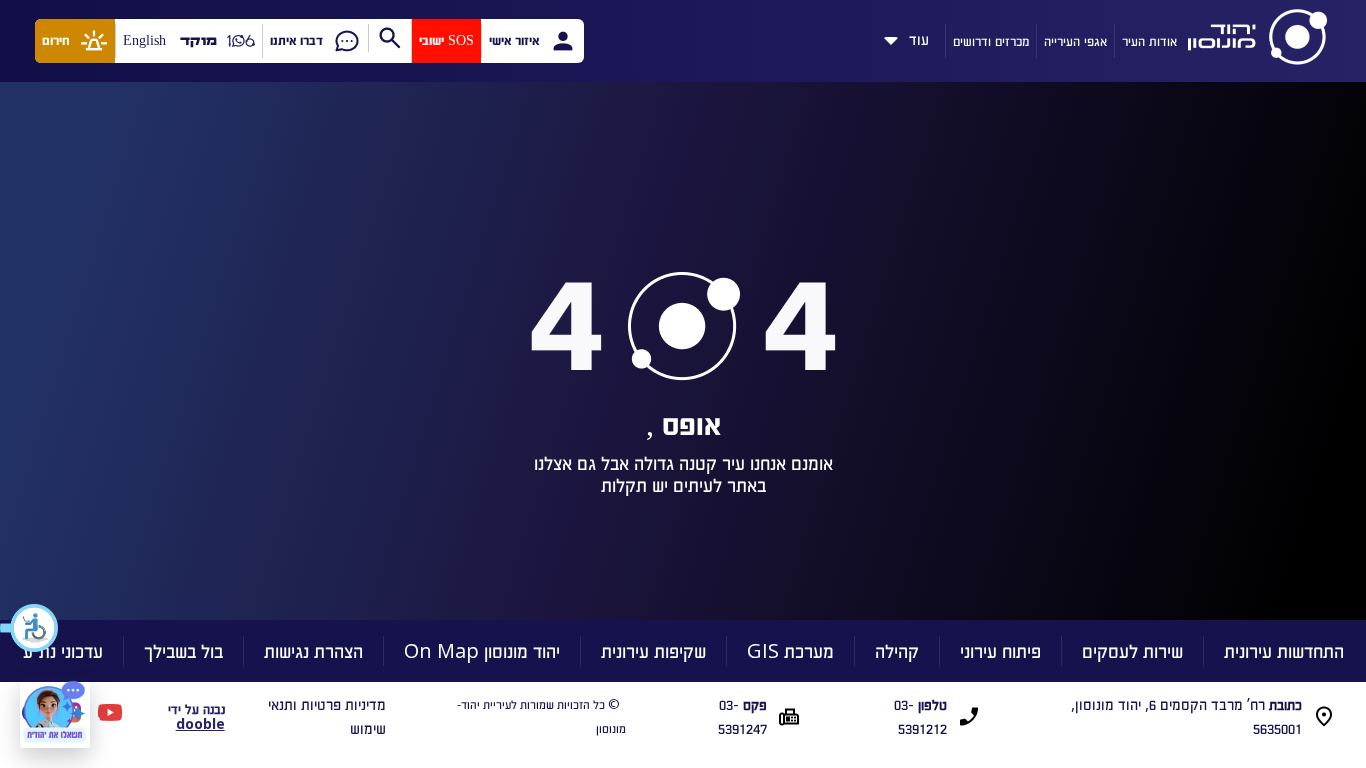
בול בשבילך (183, 650)
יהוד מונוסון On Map (482, 650)
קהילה (897, 650)
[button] (30, 628)
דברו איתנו (296, 40)
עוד (919, 36)
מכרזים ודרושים (991, 40)
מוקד (198, 40)
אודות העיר (1149, 40)
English (144, 40)
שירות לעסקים (1132, 650)
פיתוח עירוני (1000, 650)
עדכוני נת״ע (63, 650)
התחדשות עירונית (1284, 650)
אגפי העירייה (1075, 40)
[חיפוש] (389, 38)
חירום (56, 40)
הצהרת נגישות (313, 650)
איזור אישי (514, 40)
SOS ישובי (446, 40)
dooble (200, 723)
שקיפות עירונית (653, 650)
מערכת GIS (790, 650)
